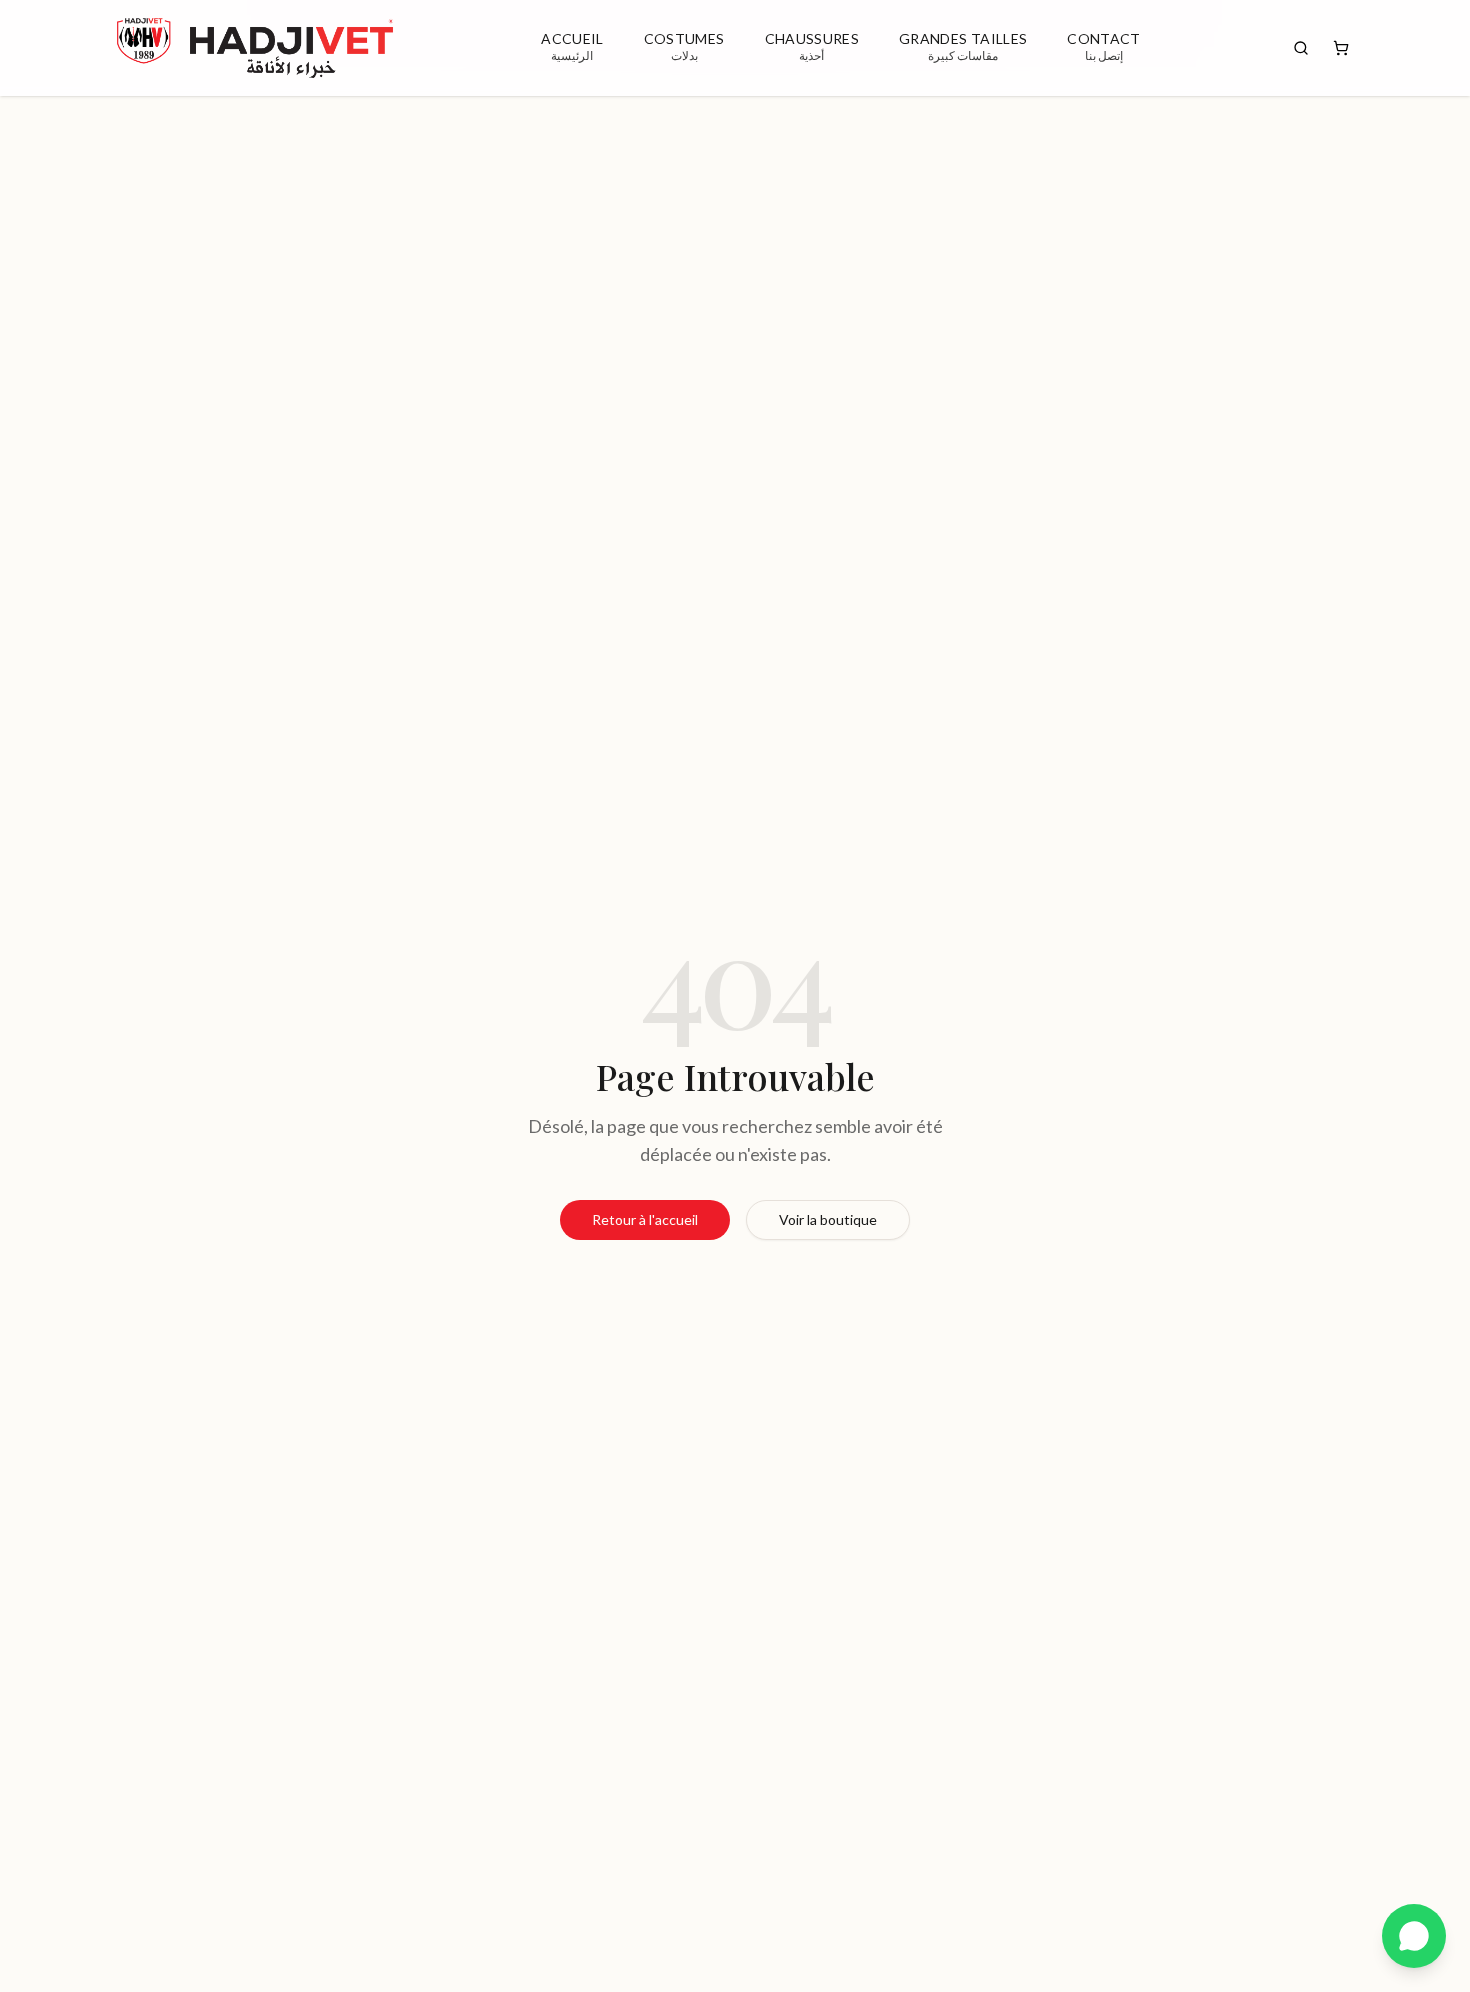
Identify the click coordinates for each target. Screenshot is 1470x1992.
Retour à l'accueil (645, 1219)
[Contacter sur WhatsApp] (1414, 1936)
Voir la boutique (828, 1219)
